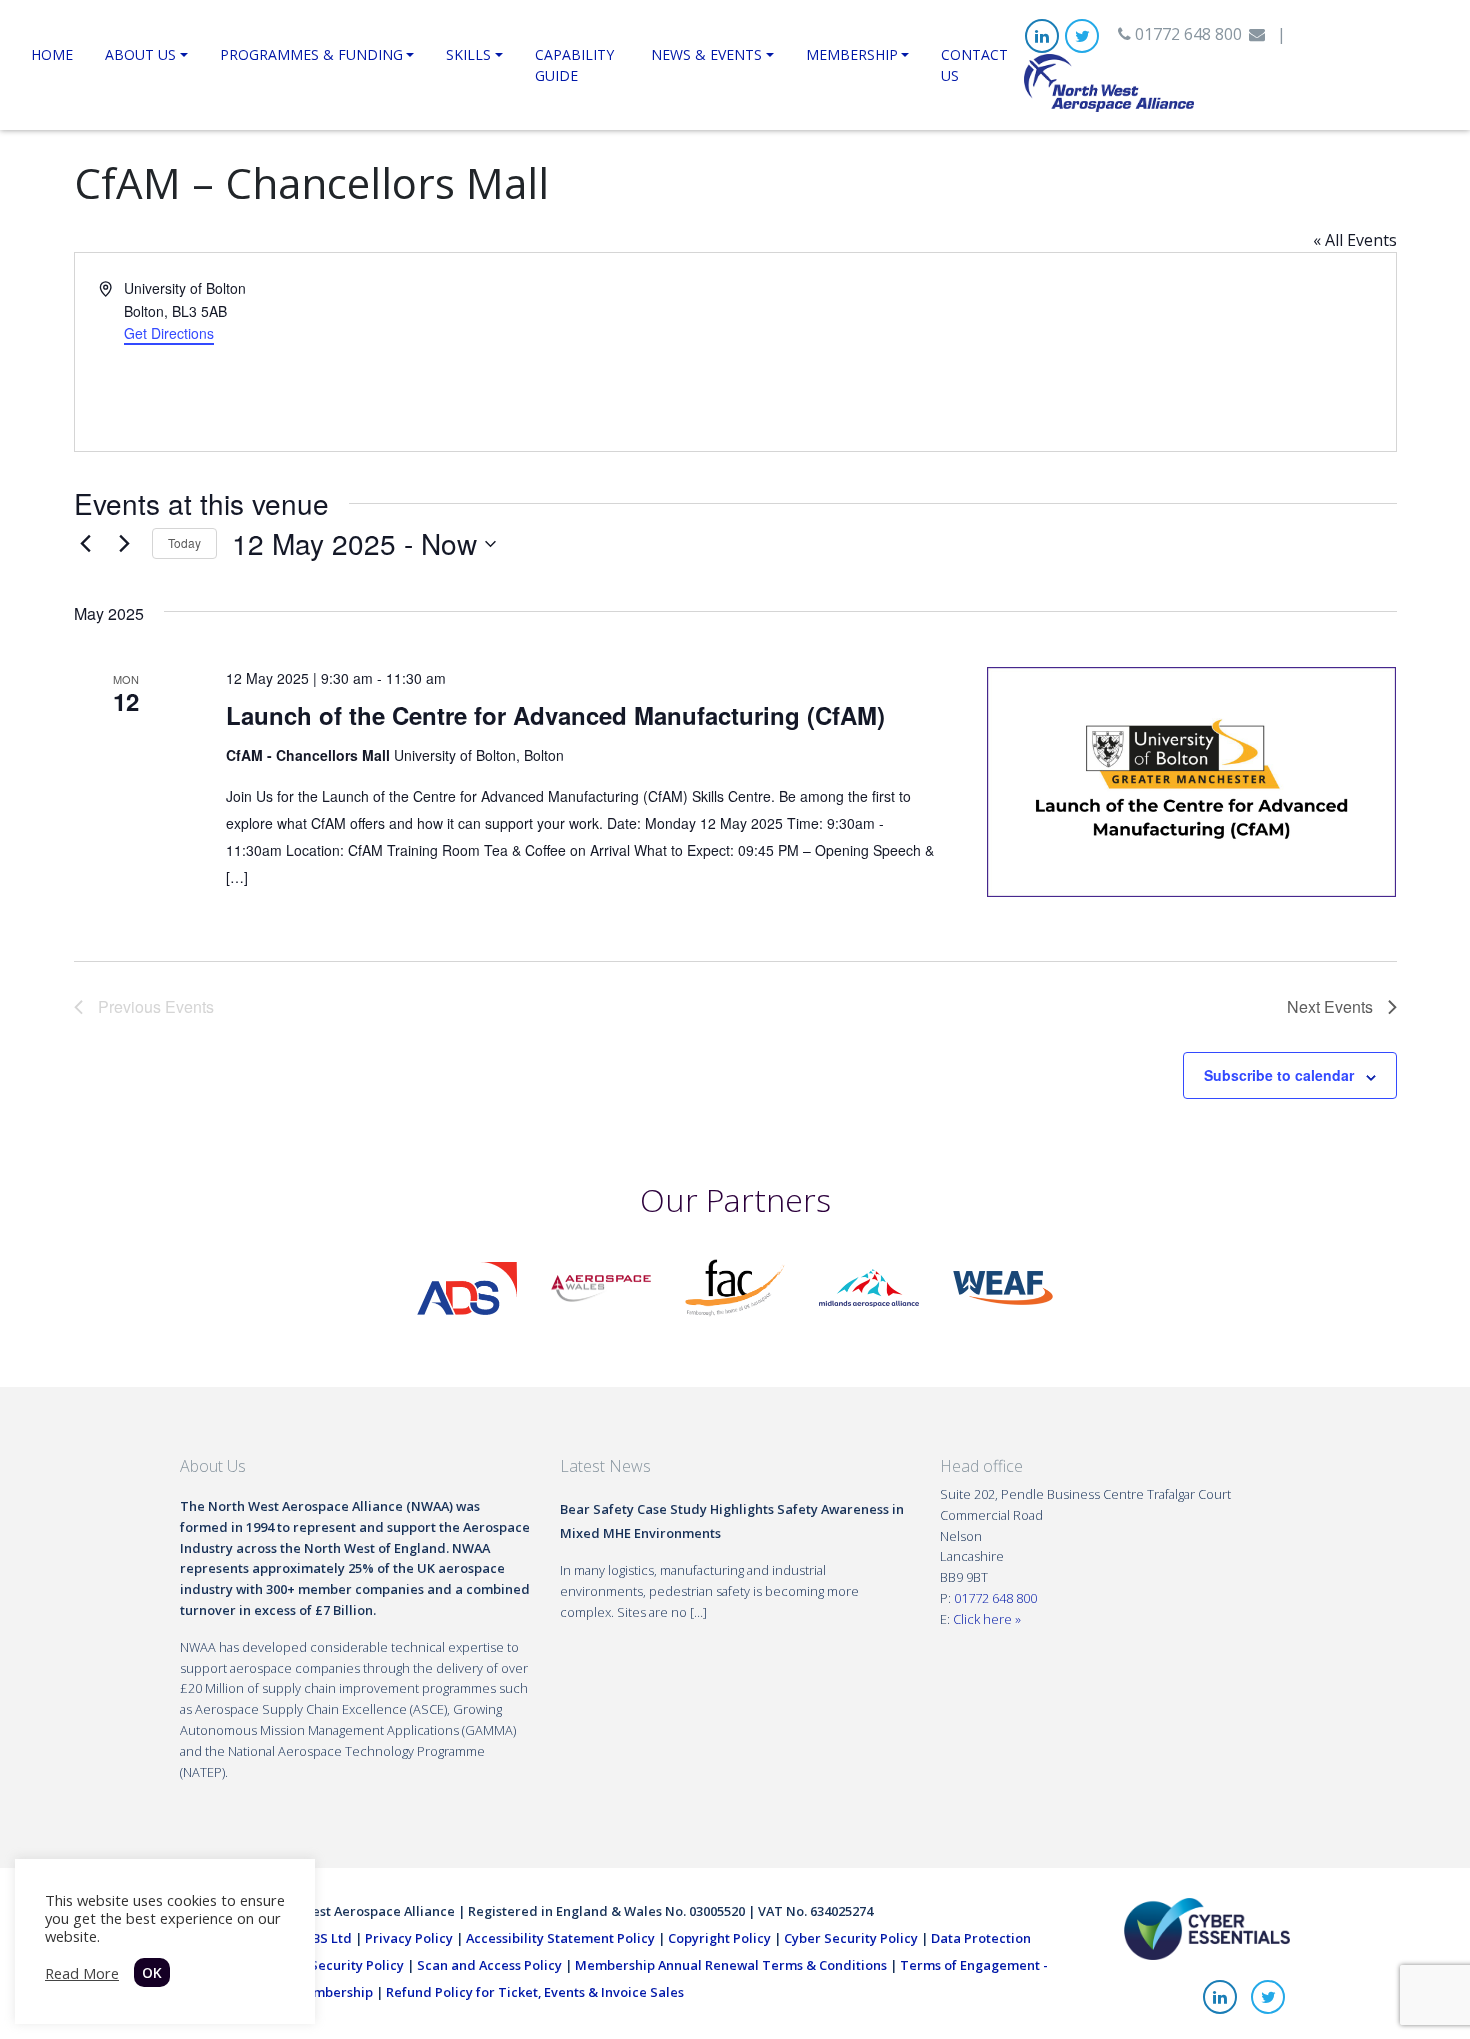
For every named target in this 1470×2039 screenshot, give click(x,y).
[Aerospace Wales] (601, 1286)
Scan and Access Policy (489, 1965)
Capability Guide (574, 65)
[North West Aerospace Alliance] (1109, 81)
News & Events (706, 54)
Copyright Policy (719, 1938)
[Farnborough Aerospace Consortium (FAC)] (735, 1286)
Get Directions (169, 333)
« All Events (1355, 240)
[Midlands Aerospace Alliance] (869, 1286)
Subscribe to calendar (1279, 1075)
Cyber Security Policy (851, 1938)
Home (52, 54)
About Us (140, 54)
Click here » (987, 1619)
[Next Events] (125, 544)
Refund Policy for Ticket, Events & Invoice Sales (535, 1992)
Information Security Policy (317, 1965)
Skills (468, 54)
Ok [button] (152, 1972)
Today (184, 542)
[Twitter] (1082, 36)
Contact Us (974, 65)
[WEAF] (1003, 1286)
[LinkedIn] (1042, 36)
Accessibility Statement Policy (560, 1938)
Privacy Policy (409, 1938)
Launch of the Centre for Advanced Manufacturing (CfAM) (555, 715)
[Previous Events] (86, 544)
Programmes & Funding (311, 54)
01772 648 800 (1186, 34)
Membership (852, 54)
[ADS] (467, 1286)
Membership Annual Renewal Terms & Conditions (731, 1965)
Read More (82, 1973)
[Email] (1257, 34)
